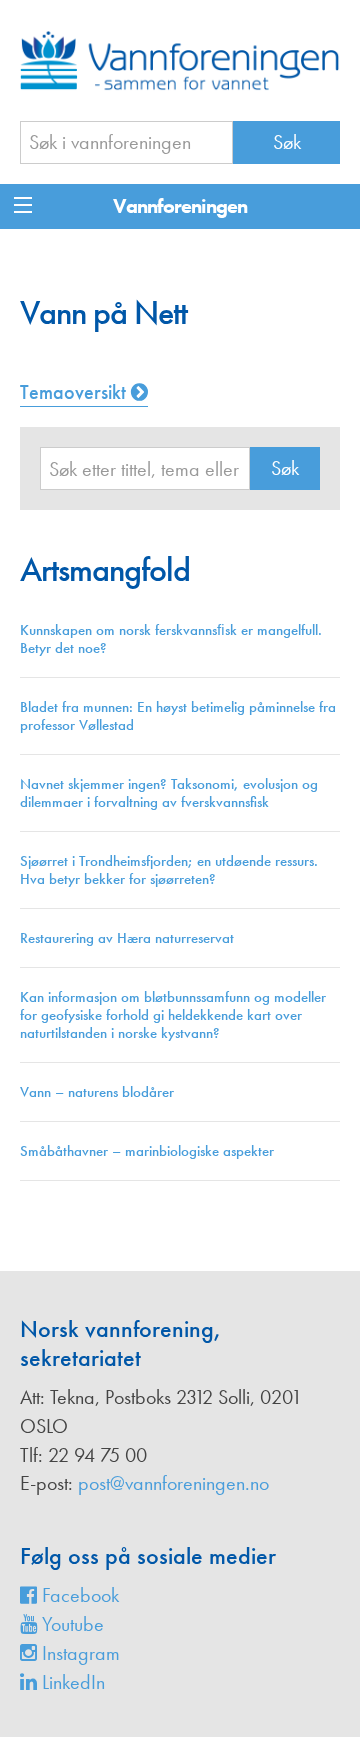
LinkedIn (71, 1682)
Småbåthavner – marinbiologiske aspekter (147, 1151)
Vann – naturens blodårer (97, 1092)
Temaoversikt (75, 392)
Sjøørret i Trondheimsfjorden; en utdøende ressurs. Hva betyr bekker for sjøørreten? (169, 870)
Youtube (70, 1624)
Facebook (78, 1595)
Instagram (78, 1653)
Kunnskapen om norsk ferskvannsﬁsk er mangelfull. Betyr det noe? (171, 639)
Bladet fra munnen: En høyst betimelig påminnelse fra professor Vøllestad (178, 716)
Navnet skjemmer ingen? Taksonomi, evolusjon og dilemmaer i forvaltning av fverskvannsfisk (169, 793)
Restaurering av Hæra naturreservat (127, 938)
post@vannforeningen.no (173, 1483)
